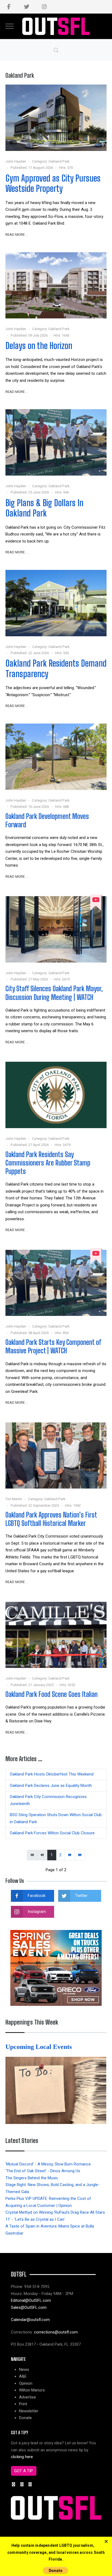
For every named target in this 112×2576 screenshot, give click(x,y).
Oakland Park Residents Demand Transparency (56, 668)
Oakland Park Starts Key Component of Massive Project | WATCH (53, 1346)
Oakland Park (59, 161)
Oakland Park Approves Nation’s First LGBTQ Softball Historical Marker (51, 1519)
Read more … (17, 235)
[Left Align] (106, 2542)
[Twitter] (27, 7)
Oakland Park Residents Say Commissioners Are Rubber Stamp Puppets (48, 1163)
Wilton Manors (32, 2390)
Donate (25, 2418)
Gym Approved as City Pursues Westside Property (53, 183)
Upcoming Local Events (39, 2047)
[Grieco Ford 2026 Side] (56, 1968)
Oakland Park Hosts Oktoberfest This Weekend (52, 1774)
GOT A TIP (24, 2471)
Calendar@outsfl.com (30, 2320)
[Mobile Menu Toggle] (10, 26)
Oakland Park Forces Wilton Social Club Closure (52, 1833)
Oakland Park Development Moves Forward (47, 820)
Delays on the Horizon (39, 346)
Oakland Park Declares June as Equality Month (51, 1786)
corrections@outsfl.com (56, 2332)
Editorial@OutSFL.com (31, 2300)
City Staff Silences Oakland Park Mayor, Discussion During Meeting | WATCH (54, 993)
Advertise (27, 2397)
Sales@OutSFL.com (29, 2307)
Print (23, 2404)
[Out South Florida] (56, 26)
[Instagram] (44, 7)
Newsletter (29, 2411)
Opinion (26, 2383)
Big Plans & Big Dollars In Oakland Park (44, 508)
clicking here (22, 2457)
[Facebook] (9, 7)
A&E (23, 2376)
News (24, 2370)
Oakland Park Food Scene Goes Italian (52, 1694)
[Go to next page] (70, 1855)
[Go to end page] (80, 1855)
